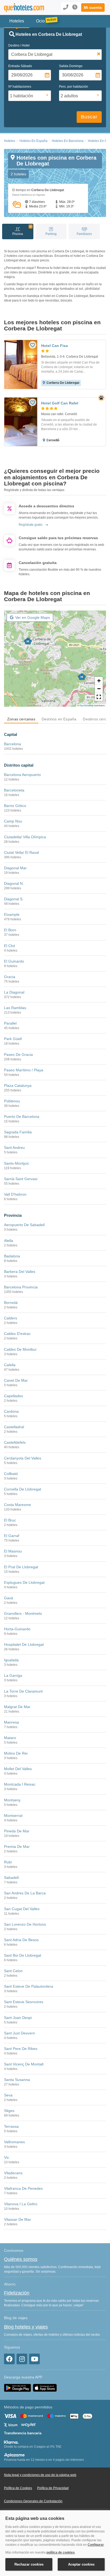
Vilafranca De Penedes (23, 2188)
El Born (10, 930)
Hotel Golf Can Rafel (60, 403)
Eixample (12, 914)
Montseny (12, 1800)
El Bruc (10, 1520)
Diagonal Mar (15, 868)
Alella (9, 1241)
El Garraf (12, 1536)
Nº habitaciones (20, 87)
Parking (51, 234)
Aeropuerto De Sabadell (24, 1225)
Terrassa (11, 2126)
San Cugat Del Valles (22, 1909)
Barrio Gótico (15, 806)
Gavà (9, 1598)
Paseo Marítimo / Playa (24, 1070)
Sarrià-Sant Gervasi (21, 1179)
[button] (93, 7)
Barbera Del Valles (20, 1272)
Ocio (40, 21)
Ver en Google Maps (33, 617)
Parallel (10, 1023)
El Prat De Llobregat (21, 1567)
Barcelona (13, 744)
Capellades (13, 1396)
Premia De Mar (17, 1847)
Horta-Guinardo (17, 1629)
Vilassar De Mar (17, 2219)
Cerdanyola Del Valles (23, 1458)
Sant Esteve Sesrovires (24, 2002)
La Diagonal (14, 992)
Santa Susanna (17, 2080)
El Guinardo (14, 961)
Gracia (10, 977)
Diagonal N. (14, 883)
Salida (71, 66)
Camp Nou (13, 821)
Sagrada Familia (18, 1132)
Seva (8, 2095)
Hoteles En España (34, 141)
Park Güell (13, 1039)
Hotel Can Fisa (54, 346)
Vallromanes (14, 2142)
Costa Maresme (17, 1505)
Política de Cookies (18, 2488)
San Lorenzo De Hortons (25, 1924)
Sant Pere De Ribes (21, 2049)
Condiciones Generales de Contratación (33, 2501)
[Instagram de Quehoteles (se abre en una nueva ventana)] (22, 2359)
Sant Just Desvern (19, 2033)
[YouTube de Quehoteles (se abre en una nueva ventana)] (34, 2359)
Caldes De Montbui (20, 1349)
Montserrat (13, 1816)
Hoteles (10, 141)
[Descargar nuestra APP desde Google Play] (17, 2388)
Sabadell (11, 1878)
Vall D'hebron (15, 1194)
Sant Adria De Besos (21, 1940)
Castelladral (14, 1427)
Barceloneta (14, 790)
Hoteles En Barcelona (68, 141)
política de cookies (61, 2552)
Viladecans (13, 2173)
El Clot (9, 946)
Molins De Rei (16, 1753)
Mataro (10, 1738)
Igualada (11, 1660)
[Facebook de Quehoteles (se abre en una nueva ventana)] (9, 2359)
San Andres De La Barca (25, 1893)
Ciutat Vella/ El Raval (21, 852)
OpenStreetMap (87, 705)
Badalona (12, 1256)
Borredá (11, 1303)
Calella (10, 1365)
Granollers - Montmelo (23, 1613)
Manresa (11, 1722)
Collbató (11, 1474)
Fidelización (17, 2293)
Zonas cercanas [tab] (21, 719)
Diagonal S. (14, 899)
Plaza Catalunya (18, 1086)
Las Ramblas (15, 1008)
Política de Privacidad (53, 2488)
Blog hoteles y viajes (26, 2327)
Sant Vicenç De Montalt (24, 2064)
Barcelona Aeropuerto (22, 775)
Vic (7, 2157)
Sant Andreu (14, 1148)
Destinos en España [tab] (59, 719)
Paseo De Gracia (18, 1055)
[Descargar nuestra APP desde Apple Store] (45, 2388)
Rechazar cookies (29, 2564)
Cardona (11, 1411)
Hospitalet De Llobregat (24, 1644)
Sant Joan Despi (18, 2018)
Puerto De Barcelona (22, 1117)
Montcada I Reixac (20, 1784)
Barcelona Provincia (21, 1287)
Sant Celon (13, 1971)
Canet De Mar (16, 1380)
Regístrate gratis (31, 525)
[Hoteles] (23, 8)
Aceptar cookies (81, 2564)
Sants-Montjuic (17, 1163)
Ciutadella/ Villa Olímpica (25, 837)
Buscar (89, 117)
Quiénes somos (21, 2259)
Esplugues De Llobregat (24, 1582)
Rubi (8, 1862)
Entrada (20, 66)
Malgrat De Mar (17, 1707)
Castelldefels (15, 1442)
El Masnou (13, 1551)
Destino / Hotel (19, 45)
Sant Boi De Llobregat (23, 1955)
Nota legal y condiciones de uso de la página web (40, 2475)
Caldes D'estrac (17, 1334)
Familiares (84, 234)
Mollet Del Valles (18, 1769)
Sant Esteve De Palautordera (29, 1986)
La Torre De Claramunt (23, 1691)
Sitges (9, 2111)
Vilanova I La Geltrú (21, 2204)
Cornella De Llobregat (23, 1489)
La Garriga (13, 1675)
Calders (11, 1318)
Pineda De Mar (17, 1831)
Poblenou (12, 1101)
